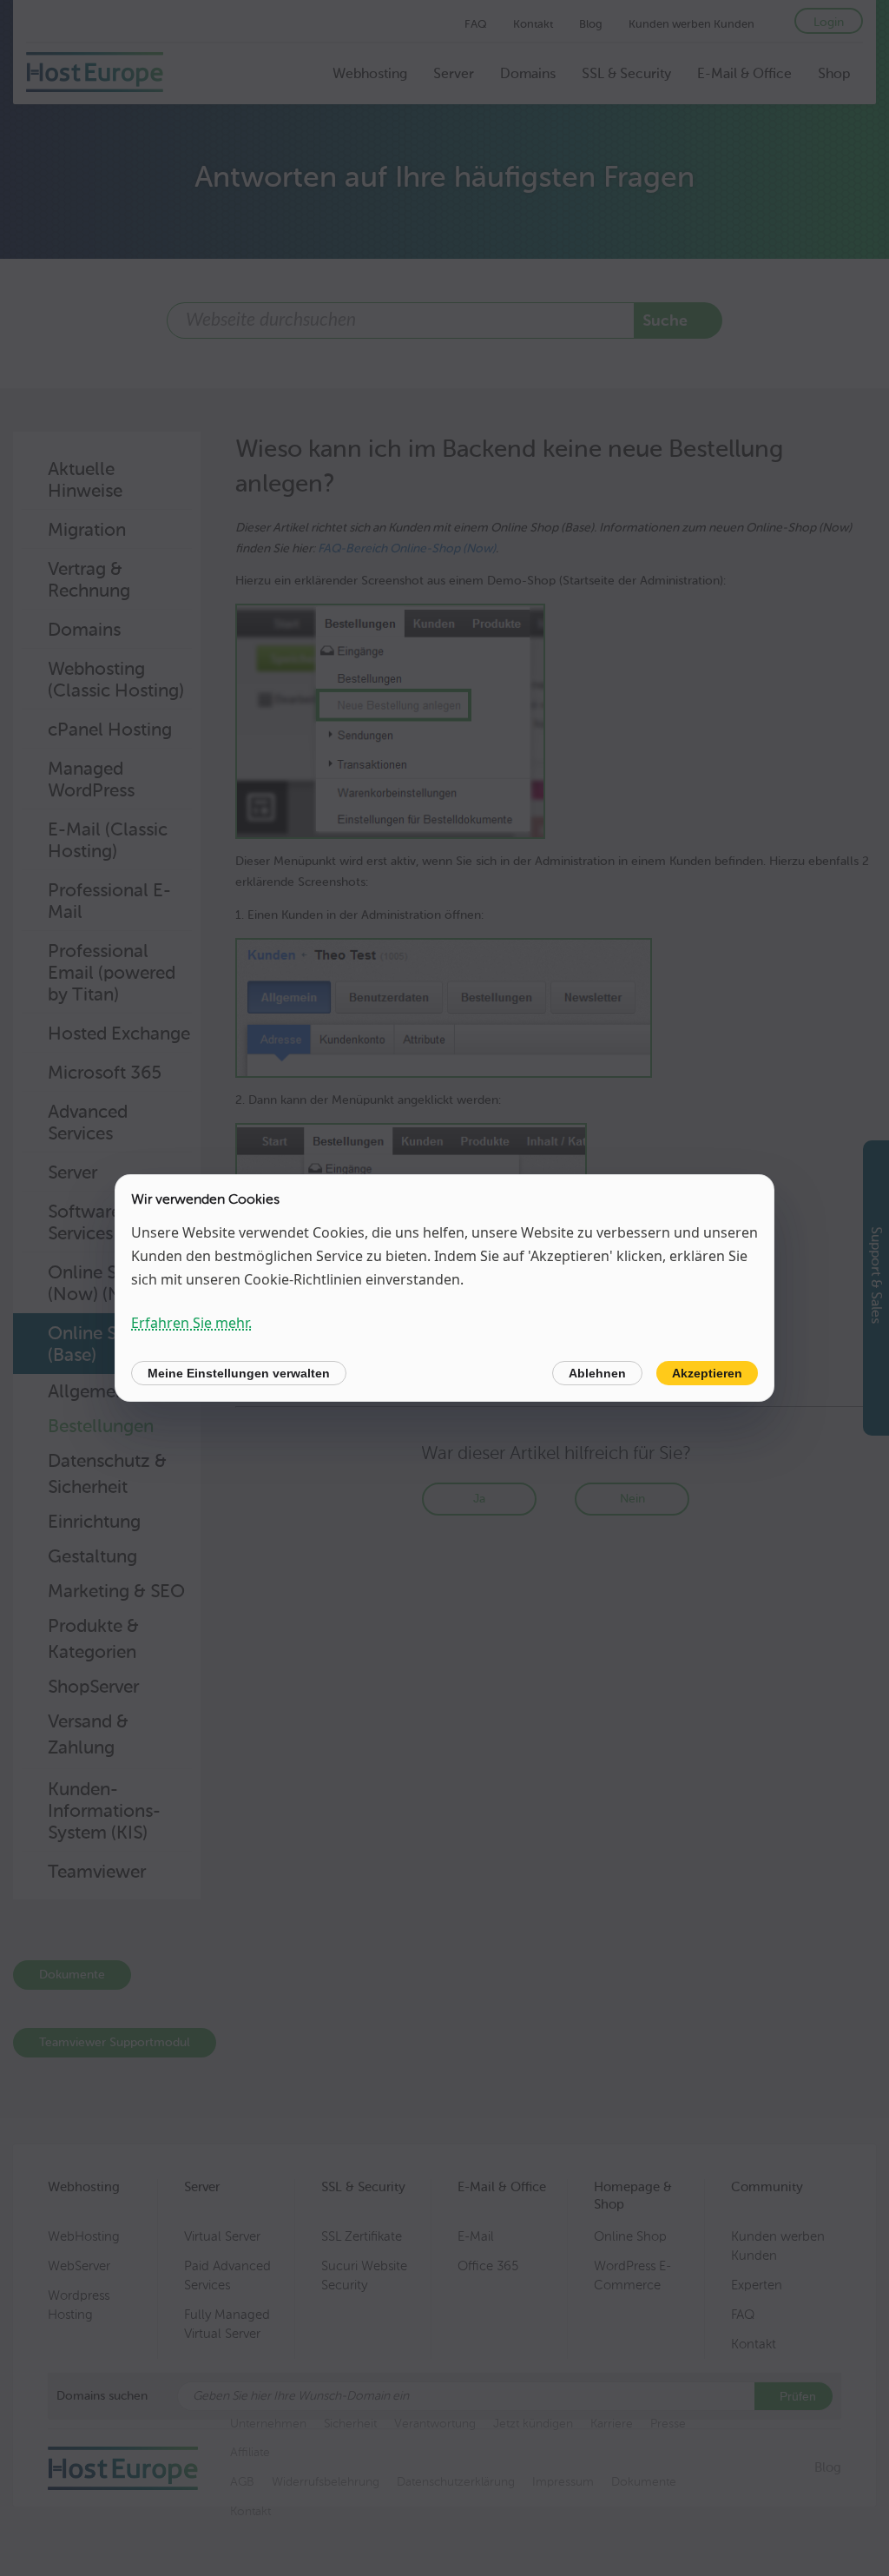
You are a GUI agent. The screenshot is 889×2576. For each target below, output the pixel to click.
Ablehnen (597, 1373)
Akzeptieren (707, 1373)
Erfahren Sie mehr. (191, 1323)
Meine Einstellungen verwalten (239, 1373)
